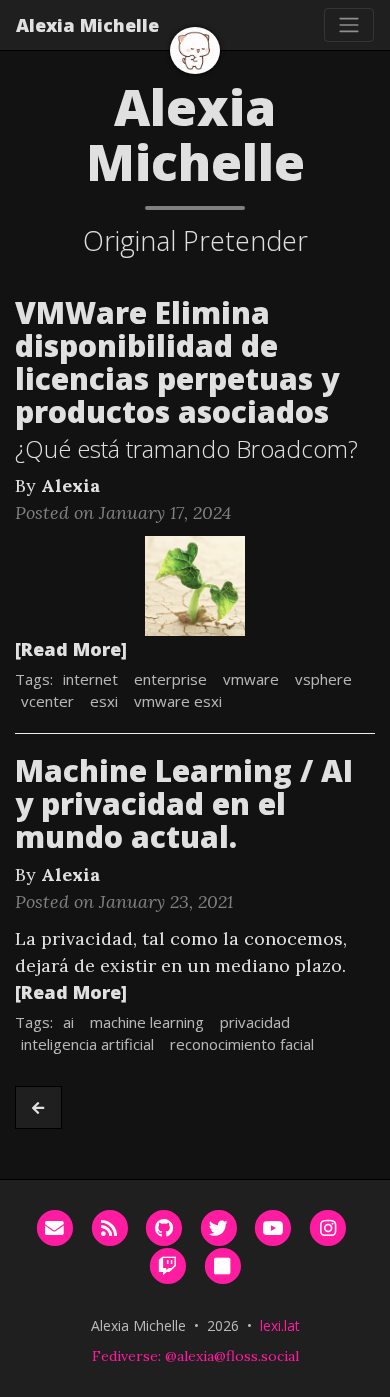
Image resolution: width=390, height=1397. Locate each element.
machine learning (147, 1022)
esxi (104, 701)
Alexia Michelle (87, 25)
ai (68, 1022)
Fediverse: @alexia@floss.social (195, 1356)
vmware (251, 679)
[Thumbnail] (195, 584)
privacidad (255, 1022)
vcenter (47, 701)
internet (90, 679)
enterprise (170, 679)
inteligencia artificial (87, 1044)
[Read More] (71, 649)
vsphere (323, 679)
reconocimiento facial (242, 1044)
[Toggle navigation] (349, 25)
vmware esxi (178, 701)
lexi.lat (280, 1325)
